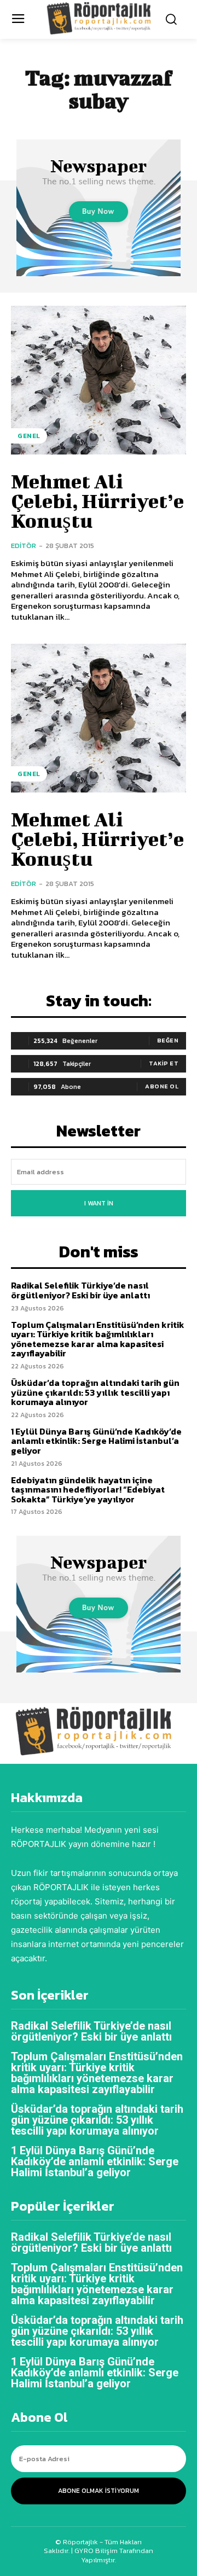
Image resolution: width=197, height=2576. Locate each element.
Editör (24, 546)
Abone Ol (162, 1086)
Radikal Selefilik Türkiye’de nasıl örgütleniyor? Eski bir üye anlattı (80, 1290)
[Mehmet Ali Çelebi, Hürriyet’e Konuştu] (99, 380)
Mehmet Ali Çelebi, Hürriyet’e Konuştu (97, 500)
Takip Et (164, 1063)
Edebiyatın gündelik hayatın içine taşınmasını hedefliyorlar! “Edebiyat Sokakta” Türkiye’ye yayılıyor (88, 1490)
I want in (99, 1203)
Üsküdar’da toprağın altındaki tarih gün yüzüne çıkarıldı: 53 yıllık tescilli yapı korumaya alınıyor (95, 1392)
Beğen (168, 1040)
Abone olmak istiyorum (99, 2491)
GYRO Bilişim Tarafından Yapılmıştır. (113, 2555)
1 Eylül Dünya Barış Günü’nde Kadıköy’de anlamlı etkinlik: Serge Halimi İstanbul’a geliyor (96, 1441)
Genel (29, 436)
